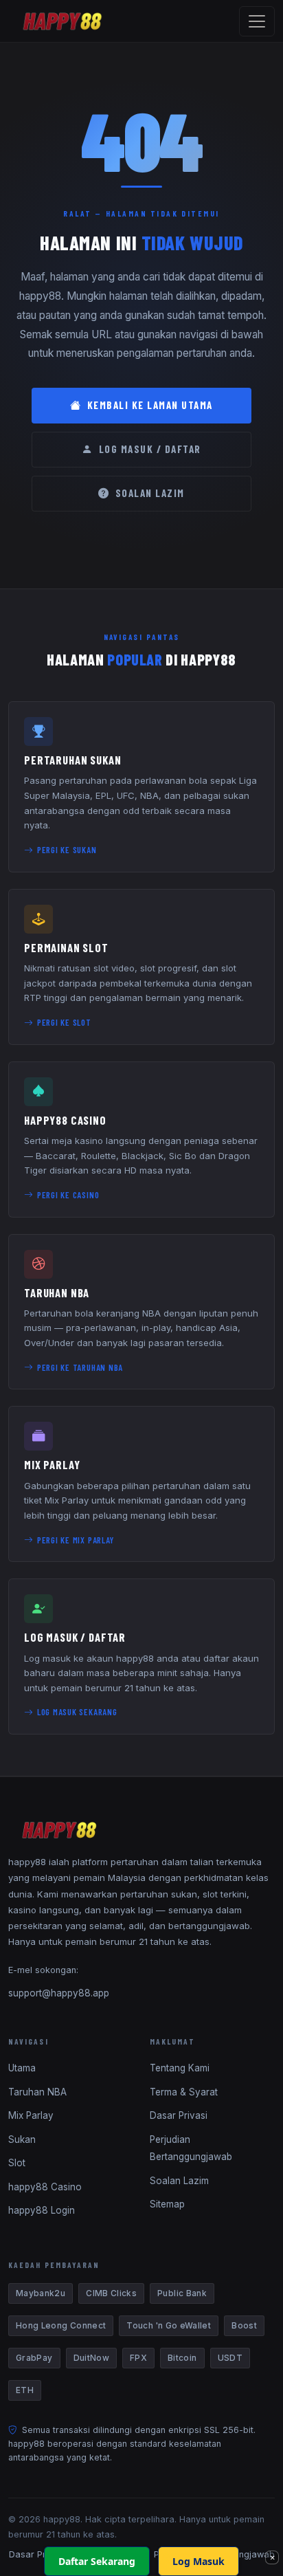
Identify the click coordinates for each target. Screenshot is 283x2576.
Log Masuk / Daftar (150, 449)
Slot (17, 2163)
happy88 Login (42, 2210)
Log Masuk (199, 2561)
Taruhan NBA (37, 2092)
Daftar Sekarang (97, 2561)
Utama (22, 2068)
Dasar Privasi (179, 2115)
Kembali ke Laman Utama (150, 405)
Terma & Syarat (184, 2092)
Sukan (22, 2139)
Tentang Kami (180, 2068)
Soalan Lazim (150, 493)
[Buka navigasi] (257, 21)
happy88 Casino (45, 2187)
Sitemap (167, 2204)
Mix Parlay (31, 2115)
